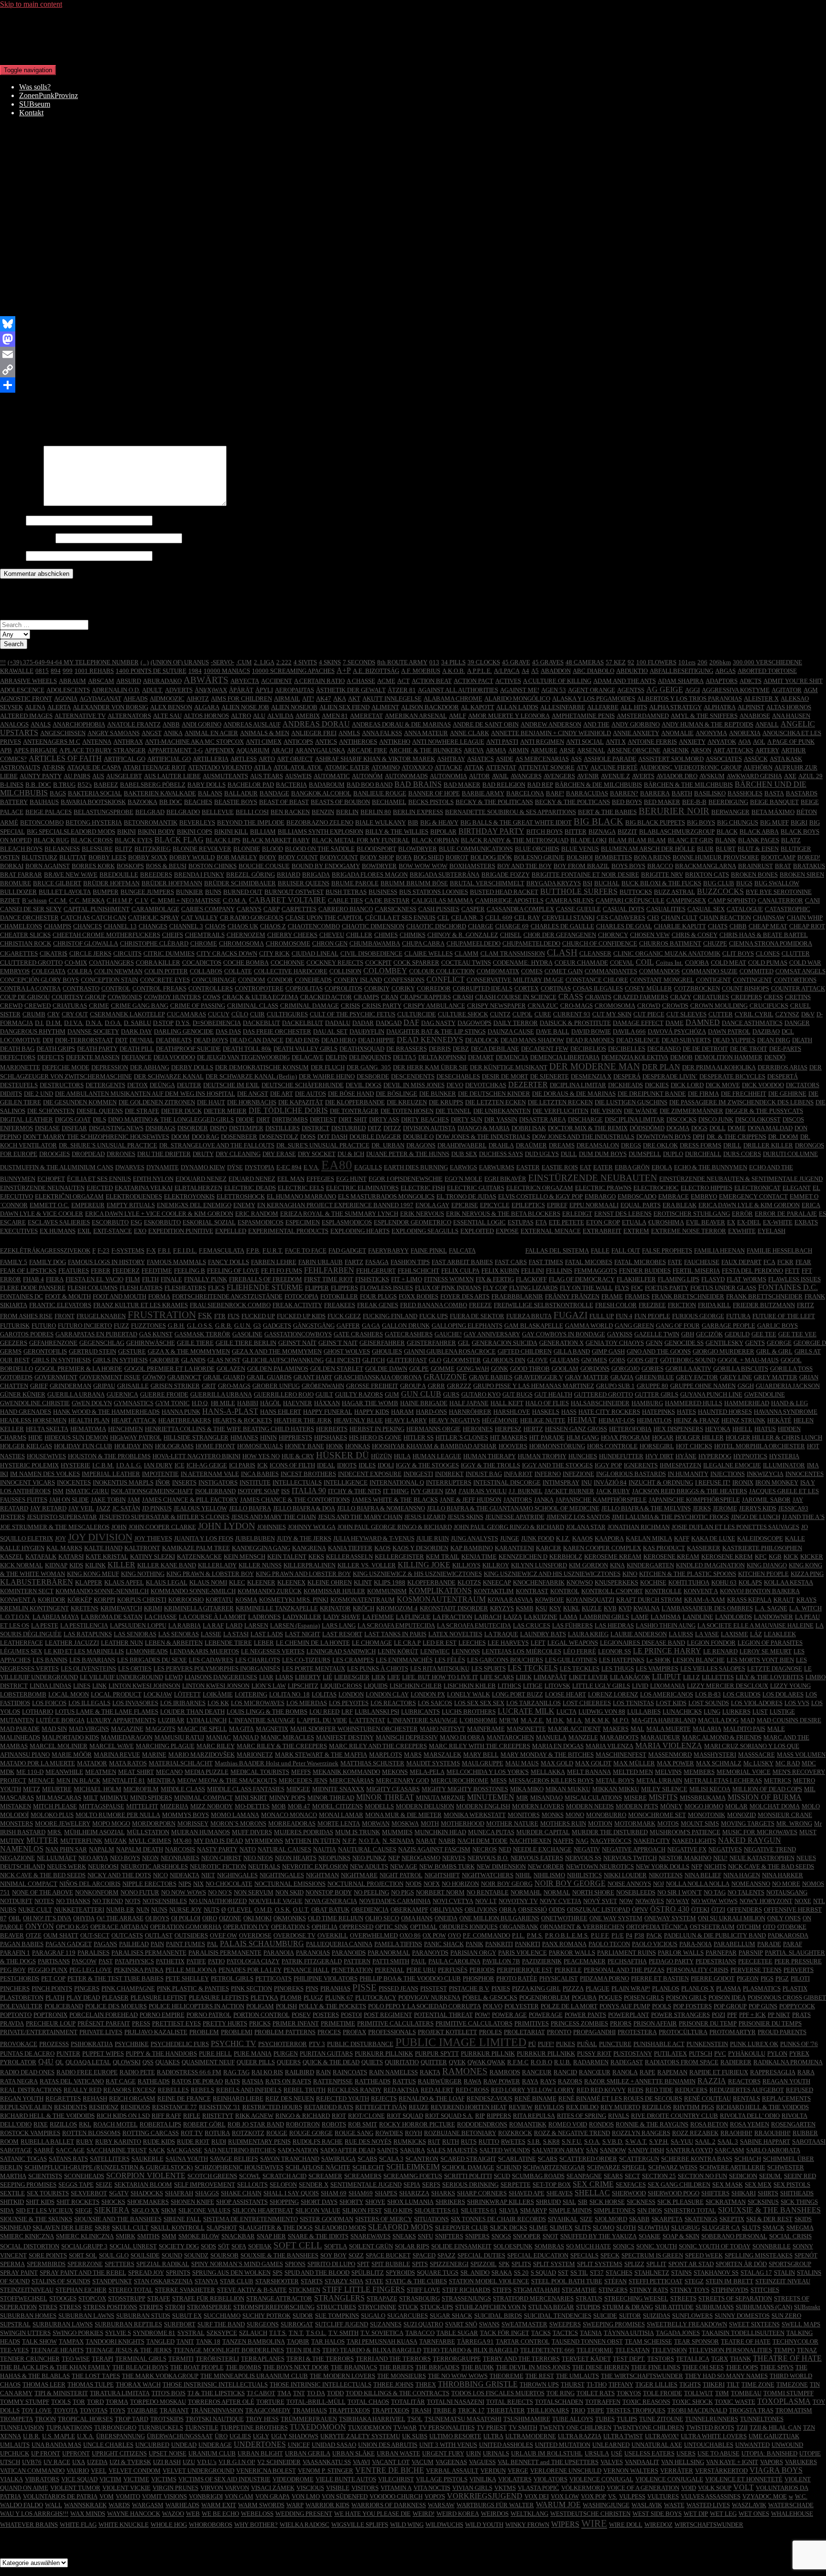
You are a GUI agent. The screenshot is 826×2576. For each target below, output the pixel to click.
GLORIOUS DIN (504, 1360)
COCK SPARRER (416, 963)
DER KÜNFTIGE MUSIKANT (509, 1067)
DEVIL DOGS (364, 1085)
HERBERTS (332, 1429)
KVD (625, 1608)
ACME (386, 681)
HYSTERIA (784, 1456)
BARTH (682, 793)
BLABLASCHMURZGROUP (677, 831)
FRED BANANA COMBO (434, 1305)
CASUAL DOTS (624, 909)
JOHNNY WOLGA (312, 1527)
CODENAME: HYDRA (523, 963)
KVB (610, 1608)
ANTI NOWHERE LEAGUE (448, 742)
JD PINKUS (157, 1508)
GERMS (11, 1351)
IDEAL (326, 1465)
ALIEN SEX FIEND (344, 707)
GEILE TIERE (195, 1343)
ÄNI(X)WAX (211, 690)
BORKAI (12, 866)
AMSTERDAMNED (643, 716)
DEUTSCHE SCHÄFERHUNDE (303, 1085)
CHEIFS (173, 935)
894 (56, 671)
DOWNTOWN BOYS (663, 1137)
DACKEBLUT (261, 1023)
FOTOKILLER (339, 1296)
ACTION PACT (473, 681)
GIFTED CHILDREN (525, 1351)
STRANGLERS (283, 397)
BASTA (774, 793)
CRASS (571, 996)
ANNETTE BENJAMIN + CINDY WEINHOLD (551, 733)
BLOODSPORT (376, 849)
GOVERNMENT (56, 1377)
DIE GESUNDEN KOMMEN (80, 1102)
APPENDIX (219, 750)
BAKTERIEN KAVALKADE (160, 793)
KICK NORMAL (22, 1565)
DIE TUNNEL (453, 1111)
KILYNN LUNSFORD (539, 1565)
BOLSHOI (580, 857)
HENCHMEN (125, 1429)
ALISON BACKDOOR (430, 707)
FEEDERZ (126, 1271)
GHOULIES (387, 1351)
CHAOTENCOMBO (314, 926)
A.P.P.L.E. (479, 671)
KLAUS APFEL (124, 1582)
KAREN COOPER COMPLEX (602, 1548)
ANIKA (173, 733)
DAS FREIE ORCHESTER (277, 1031)
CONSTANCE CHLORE (597, 980)
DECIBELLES (627, 1049)
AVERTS (643, 776)
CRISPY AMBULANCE (434, 1006)
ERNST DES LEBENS (623, 1214)
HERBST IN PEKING (377, 1429)
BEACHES (198, 802)
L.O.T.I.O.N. (15, 1617)
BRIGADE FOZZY (505, 875)
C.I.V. (142, 900)
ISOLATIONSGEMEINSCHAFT (152, 1491)
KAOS (382, 1548)
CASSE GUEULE (578, 909)
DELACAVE (308, 1057)
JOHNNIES (272, 1527)
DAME (674, 1023)
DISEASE (47, 1128)
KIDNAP (56, 1565)
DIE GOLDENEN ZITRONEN (157, 1102)
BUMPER (106, 892)
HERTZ (533, 1429)
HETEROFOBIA (630, 1429)
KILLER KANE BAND (167, 1565)
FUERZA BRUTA (529, 1316)
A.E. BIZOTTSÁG (376, 671)
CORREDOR (434, 988)
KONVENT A (701, 1591)
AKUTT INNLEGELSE (392, 699)
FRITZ (805, 1305)
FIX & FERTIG (495, 1279)
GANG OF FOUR (678, 1326)
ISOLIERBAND (215, 1491)
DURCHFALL (703, 1154)
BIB (413, 822)
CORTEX (527, 988)
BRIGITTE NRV (662, 875)
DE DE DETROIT (705, 1049)
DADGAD (389, 1023)
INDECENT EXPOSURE (370, 1474)
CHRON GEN (330, 943)
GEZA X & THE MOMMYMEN (189, 1351)
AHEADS (136, 699)
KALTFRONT (142, 1548)
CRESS (773, 997)
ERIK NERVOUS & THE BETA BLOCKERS (503, 1214)
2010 (118, 160)
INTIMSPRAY (561, 1482)
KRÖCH (364, 1608)
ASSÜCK (756, 759)
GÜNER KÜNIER (23, 1394)
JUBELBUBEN (255, 1538)
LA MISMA (666, 1617)
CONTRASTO (81, 988)
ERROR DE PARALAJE (786, 1214)
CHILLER (359, 935)
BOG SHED (429, 857)
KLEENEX (291, 1582)
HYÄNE (686, 1456)
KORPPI (104, 1600)
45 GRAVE (516, 662)
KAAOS (582, 1538)
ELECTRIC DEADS (250, 1188)
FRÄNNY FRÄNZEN (572, 1296)
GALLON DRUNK (406, 1326)
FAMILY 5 (14, 1262)
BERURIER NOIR (674, 811)
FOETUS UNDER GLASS (723, 1288)
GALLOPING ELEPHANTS (467, 1326)
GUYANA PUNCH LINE (711, 1394)
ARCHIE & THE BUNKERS (425, 750)
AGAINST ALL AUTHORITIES (458, 690)
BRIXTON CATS (707, 875)
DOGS (699, 1128)
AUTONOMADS (406, 776)
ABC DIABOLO (593, 671)
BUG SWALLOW (777, 883)
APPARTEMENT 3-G (175, 750)
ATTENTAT (501, 767)
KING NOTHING (143, 1574)
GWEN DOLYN (92, 1403)
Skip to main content (31, 4)
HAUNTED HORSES (725, 1412)
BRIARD (288, 875)
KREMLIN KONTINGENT (34, 1608)
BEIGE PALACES (49, 812)
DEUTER (189, 1085)
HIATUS (765, 1429)
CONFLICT (446, 979)
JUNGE (510, 1538)
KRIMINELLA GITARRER (199, 1608)
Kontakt (31, 113)
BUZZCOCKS (54, 397)
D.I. (39, 1023)
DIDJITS (11, 1094)
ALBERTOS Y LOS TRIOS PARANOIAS (690, 699)
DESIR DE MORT (505, 1076)
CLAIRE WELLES (429, 953)
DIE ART (282, 1094)
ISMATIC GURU (87, 1491)
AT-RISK (54, 767)
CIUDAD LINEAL (315, 953)
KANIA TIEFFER (350, 1548)
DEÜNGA (162, 1085)
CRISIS (91, 397)
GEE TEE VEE (797, 1334)
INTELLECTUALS (297, 1482)
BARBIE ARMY (483, 793)
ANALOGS (14, 724)
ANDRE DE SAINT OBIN (486, 724)
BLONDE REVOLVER (202, 849)
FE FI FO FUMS (282, 1271)
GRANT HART (313, 1377)
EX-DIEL (749, 1222)
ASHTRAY (451, 759)
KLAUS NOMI (208, 1582)
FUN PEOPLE (652, 1316)
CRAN (390, 997)
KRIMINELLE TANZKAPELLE (277, 1608)
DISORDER (193, 1128)
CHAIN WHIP (805, 918)
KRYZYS (502, 1608)
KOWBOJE (549, 1600)
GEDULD (737, 1334)
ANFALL (767, 724)
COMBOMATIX (498, 971)
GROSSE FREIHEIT (372, 1386)
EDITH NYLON (153, 1179)
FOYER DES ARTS (465, 1296)
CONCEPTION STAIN (109, 980)
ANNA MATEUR (426, 733)
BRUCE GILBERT (57, 883)
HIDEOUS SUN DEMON (76, 1437)
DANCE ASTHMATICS (752, 1023)
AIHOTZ (198, 699)
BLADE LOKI (588, 840)
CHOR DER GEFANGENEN (560, 935)
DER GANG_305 (369, 1067)
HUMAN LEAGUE (437, 1456)
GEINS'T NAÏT (297, 1343)
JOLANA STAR (586, 1527)
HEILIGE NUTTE (543, 1420)
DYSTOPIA (260, 1167)
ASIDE (505, 759)
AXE (790, 776)
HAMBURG (647, 1403)
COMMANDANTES (611, 971)
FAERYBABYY (388, 1250)
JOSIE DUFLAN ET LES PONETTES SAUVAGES (735, 1527)
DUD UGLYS (542, 1154)
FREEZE (480, 1305)
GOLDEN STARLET (337, 1369)
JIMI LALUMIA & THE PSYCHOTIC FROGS (670, 1517)
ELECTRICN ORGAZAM (540, 1188)
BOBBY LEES (107, 857)
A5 (535, 671)
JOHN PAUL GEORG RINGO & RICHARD (509, 1527)
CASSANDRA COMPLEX (520, 909)
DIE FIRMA (703, 1094)
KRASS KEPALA (749, 1600)
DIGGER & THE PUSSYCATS (764, 1111)
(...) (145, 662)
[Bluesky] (413, 324)
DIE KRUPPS (446, 1102)
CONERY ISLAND (358, 980)
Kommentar (21, 503)
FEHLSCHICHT (418, 1271)
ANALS (41, 724)
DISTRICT (315, 1128)
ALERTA (59, 707)
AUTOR (479, 776)
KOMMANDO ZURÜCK (270, 1591)
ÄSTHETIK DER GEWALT (351, 690)
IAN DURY (158, 1465)
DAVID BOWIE (591, 1031)
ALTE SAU (167, 716)
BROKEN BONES (754, 875)
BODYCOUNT (339, 857)
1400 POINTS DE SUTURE (151, 671)
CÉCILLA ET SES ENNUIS (400, 918)
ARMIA (496, 750)
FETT (792, 1271)
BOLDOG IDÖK (491, 857)
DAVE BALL (553, 1031)
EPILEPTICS (528, 1205)
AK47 (324, 699)
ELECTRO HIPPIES (706, 1188)
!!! (3, 662)
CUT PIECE (649, 1014)
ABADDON (556, 671)
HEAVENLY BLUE (358, 1420)
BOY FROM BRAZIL (581, 866)
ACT (403, 681)
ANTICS (326, 742)
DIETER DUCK (181, 1111)
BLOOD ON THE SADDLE (320, 849)
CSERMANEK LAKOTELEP (127, 1014)
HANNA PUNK (181, 1412)
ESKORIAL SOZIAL (209, 1222)
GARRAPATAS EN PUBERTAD (96, 1334)
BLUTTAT (73, 857)
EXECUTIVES (19, 1231)
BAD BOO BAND (370, 785)
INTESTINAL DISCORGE (507, 1482)
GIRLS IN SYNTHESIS (61, 1360)
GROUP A (413, 1386)
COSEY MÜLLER (648, 988)
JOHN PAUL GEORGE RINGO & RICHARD (395, 1527)
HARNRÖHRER (470, 1412)
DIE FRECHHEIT (744, 1094)
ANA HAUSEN (791, 716)
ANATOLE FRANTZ (134, 724)
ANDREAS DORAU (316, 724)
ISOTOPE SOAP (258, 1491)
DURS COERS (742, 1154)
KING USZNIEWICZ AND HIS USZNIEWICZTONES (552, 1574)
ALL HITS (634, 707)
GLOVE (538, 1360)
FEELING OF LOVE (233, 1271)
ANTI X (616, 742)
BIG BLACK (598, 821)
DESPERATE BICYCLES (732, 1076)
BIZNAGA (602, 831)
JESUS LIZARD (425, 1517)
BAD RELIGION (504, 785)
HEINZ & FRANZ (696, 1420)
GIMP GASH (608, 1351)
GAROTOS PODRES (27, 1334)
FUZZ (121, 1326)
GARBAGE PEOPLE (728, 1326)
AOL (759, 742)
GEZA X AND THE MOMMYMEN (277, 1351)
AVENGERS (559, 776)
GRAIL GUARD (224, 1377)
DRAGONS (421, 1145)
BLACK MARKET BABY (276, 840)
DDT (121, 1040)
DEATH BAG (17, 1049)
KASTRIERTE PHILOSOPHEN (762, 1548)
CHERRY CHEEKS (292, 935)
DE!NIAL (142, 1040)
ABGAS (725, 671)
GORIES (652, 1369)
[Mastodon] (413, 339)
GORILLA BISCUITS (741, 1369)
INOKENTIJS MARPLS (123, 1482)
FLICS (216, 1288)
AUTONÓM (367, 776)
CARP (272, 909)
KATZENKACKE (199, 1557)
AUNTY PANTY (41, 776)
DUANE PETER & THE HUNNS (408, 1154)
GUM (392, 1394)
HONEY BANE (304, 1446)
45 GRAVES (548, 662)
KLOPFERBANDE (431, 1582)
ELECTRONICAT (757, 1188)
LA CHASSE (161, 1617)
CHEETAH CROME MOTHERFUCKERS (106, 935)
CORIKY (403, 988)
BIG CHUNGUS (738, 822)
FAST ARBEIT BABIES (462, 1262)
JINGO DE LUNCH (755, 1517)
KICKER (812, 1557)
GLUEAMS (565, 1360)
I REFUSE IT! (713, 1482)
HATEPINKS (658, 1412)
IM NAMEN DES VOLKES (45, 1474)
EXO (140, 1231)
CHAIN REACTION (725, 918)
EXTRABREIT (602, 1231)
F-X (151, 1250)
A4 (525, 671)
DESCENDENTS (413, 1076)
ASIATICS (480, 759)
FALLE (600, 1250)
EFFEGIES (320, 1179)
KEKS (316, 1557)
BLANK (726, 840)
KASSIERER (704, 1548)
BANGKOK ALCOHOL (321, 793)
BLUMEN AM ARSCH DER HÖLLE (648, 849)
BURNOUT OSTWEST (294, 892)
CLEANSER (595, 953)
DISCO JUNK (716, 1119)
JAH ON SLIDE (69, 1500)
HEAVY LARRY (406, 1420)
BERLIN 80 (376, 812)
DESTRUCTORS (62, 1085)
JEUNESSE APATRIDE (515, 1517)
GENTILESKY (724, 1343)
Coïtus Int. (669, 963)
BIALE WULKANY (380, 822)
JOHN (119, 1527)
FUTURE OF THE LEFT (784, 1316)
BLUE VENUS (580, 849)
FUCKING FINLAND (390, 1316)
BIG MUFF (774, 822)
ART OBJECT (295, 759)
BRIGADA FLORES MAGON (370, 875)
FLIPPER (317, 1288)
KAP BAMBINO (472, 1548)
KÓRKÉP (80, 1600)
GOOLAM (565, 1369)
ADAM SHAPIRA (681, 681)
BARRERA (655, 793)
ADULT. (152, 690)
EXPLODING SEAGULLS (425, 1231)
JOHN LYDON (227, 1526)
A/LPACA (507, 671)
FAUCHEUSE (702, 1262)
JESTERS (12, 1517)
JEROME (725, 1508)
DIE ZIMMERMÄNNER (691, 1111)
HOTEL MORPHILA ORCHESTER (760, 1446)
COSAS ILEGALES (598, 988)
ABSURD (129, 681)
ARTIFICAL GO (125, 759)
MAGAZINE (179, 397)
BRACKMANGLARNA (706, 866)
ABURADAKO (162, 681)
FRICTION (682, 1305)
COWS (212, 997)
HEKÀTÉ (779, 1420)
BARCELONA (525, 793)
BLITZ (124, 849)
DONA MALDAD (770, 1128)
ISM (58, 1491)
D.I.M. (54, 1023)
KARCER (549, 1548)
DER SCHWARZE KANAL (169, 1076)
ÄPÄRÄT (241, 690)
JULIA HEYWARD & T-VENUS (374, 1538)
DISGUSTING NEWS (116, 1128)
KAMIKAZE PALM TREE (196, 1548)
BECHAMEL (389, 802)
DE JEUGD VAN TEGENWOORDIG (243, 1057)
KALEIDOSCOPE (760, 1538)
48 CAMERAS (585, 662)
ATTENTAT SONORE (546, 767)
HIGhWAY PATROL (136, 1437)
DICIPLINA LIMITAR (578, 1085)
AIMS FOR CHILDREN (241, 699)
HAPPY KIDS (372, 1412)
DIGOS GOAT (73, 1119)
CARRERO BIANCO (346, 909)
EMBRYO (704, 1196)
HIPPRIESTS (295, 1437)
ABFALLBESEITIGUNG (681, 671)
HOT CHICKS (694, 1446)
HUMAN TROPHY (542, 1456)
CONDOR (280, 980)
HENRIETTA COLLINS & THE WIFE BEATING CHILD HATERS (229, 1429)
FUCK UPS (434, 1316)
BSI (587, 883)
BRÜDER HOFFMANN (172, 883)
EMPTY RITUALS (131, 1205)
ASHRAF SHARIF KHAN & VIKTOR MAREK (375, 759)
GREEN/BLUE (655, 1377)
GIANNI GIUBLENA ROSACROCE (450, 1351)
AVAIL (500, 776)
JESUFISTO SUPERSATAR (62, 1517)
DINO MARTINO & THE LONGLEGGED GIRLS (171, 1119)
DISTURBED (348, 1128)
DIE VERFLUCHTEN (560, 1111)
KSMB (525, 1608)
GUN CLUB (421, 1394)
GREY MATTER (776, 1377)
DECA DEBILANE (495, 1049)
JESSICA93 (793, 1508)
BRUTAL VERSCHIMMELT (487, 883)
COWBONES (125, 997)
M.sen (99, 160)
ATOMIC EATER (347, 767)
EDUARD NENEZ (252, 1179)
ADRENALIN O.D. (116, 690)
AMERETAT (366, 716)
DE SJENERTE (549, 1076)
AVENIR (588, 776)
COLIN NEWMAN (118, 971)
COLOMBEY (385, 971)
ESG (136, 1222)
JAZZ (103, 1508)
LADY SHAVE (342, 1617)
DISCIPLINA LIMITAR (635, 1119)
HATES (686, 1412)
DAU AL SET (330, 1031)
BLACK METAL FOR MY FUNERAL (361, 840)
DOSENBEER (239, 1137)
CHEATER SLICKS (25, 935)
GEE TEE (764, 1334)
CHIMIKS (413, 935)
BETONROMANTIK (151, 822)
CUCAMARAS (186, 1014)
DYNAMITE (163, 1167)
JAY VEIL (81, 1508)
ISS (285, 1491)
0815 (42, 671)
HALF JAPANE (469, 1403)
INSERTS (184, 1482)
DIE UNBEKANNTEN (502, 1111)
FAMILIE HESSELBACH (779, 1250)
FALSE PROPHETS (667, 1250)
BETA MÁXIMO (773, 812)
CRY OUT (75, 1014)
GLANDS (193, 1360)
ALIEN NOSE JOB (245, 707)
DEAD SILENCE (638, 1040)
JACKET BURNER (569, 1491)
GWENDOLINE (765, 1394)
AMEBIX (308, 716)
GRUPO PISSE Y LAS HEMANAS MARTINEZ (534, 1386)
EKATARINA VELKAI (144, 1188)
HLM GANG (583, 1437)
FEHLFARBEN (329, 1270)
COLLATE (238, 971)
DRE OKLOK (660, 1145)
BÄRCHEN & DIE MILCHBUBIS (598, 785)
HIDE (35, 1437)
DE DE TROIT (749, 1049)
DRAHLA (501, 1145)
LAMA (568, 1617)
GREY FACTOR (697, 1377)
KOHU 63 (724, 1582)
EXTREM (636, 1231)
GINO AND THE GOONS (659, 1351)
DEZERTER (528, 1084)
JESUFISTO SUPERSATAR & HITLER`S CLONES (164, 1517)
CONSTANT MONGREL (662, 980)
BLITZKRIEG (152, 849)
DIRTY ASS (384, 1119)
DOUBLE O (418, 1137)
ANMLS (349, 733)
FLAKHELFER (636, 1279)
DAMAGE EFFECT (638, 1023)
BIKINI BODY (156, 831)
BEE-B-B (694, 802)
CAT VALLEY (200, 918)
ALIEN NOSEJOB (294, 707)
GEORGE (779, 1343)
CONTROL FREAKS (159, 988)
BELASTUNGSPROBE (103, 812)
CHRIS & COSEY (695, 935)
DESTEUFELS (19, 1085)
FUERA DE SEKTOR (477, 1316)
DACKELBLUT (303, 1023)
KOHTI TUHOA (689, 1582)
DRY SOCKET (317, 1154)
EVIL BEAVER (706, 1222)
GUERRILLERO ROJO (284, 1394)
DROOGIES (54, 1154)
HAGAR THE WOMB (370, 1403)
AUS (98, 776)
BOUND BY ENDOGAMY (326, 866)
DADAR (363, 1023)
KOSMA (246, 1600)
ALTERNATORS (129, 716)
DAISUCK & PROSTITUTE (575, 1023)
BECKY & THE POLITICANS (494, 802)
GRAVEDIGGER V (539, 1377)
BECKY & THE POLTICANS (572, 802)
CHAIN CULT (679, 918)
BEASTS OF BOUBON (340, 802)
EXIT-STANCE (113, 1231)
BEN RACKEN (290, 812)
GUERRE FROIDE (164, 1394)
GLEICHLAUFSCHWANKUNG (283, 1360)
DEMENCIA (512, 1057)
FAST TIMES (546, 1262)
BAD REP (540, 785)
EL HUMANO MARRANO (301, 1196)
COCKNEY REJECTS (335, 963)
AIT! (308, 699)
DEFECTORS (18, 1057)
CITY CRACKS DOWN (227, 953)
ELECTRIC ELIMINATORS (362, 1188)
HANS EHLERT (281, 1412)
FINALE (171, 1279)
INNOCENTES (804, 1474)
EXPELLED (231, 1231)
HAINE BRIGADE (424, 1403)
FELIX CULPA (460, 1271)
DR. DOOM (783, 1137)
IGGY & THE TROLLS (490, 1465)
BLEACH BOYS (21, 849)
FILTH (150, 1279)
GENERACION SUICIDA (505, 1343)
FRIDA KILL (714, 1305)
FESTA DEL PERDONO (752, 1271)
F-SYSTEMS (128, 1250)
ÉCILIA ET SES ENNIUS (99, 1179)
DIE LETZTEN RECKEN (560, 1102)
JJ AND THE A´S (803, 1517)
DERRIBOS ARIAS (783, 1067)
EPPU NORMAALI (594, 1205)
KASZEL (12, 1557)
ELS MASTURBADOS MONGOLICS (386, 1196)
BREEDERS (156, 875)
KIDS (76, 1565)
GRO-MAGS (234, 1386)
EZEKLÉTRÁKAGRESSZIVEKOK (45, 1250)
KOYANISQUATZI (590, 1600)
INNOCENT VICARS (27, 1482)
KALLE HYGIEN (22, 1548)
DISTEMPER (246, 1128)
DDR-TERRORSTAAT (84, 1040)
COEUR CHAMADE (581, 963)
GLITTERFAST (407, 1360)
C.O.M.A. (235, 900)
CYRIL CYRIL (754, 1014)
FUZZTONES (148, 1326)
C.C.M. (58, 900)
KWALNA (647, 1608)
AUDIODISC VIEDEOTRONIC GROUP (690, 767)
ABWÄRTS (206, 680)
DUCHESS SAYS (501, 1154)
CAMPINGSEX (686, 900)
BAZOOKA (142, 802)
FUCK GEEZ (344, 1316)
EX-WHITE (778, 1222)
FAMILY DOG (48, 1262)
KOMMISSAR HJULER (334, 1591)
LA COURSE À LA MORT (212, 1617)
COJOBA (697, 963)
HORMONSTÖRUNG (557, 1446)
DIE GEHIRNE (787, 1094)
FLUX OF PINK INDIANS (448, 1288)
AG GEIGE (665, 689)
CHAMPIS (58, 926)
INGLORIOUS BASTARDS (631, 1474)
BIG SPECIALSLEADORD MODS (71, 831)
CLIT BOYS (738, 953)
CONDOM (252, 980)
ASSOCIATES (724, 759)
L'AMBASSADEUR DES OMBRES (707, 1608)
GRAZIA (622, 1377)
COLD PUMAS (768, 963)
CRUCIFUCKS (769, 1006)
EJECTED (100, 1188)
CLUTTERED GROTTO (31, 963)
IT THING (396, 1491)
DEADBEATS (174, 1040)
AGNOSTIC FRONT (26, 699)
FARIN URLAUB (321, 1262)
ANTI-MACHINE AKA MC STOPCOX (194, 742)
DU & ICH (351, 1154)
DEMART (481, 1057)
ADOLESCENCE (22, 690)
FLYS (622, 1288)
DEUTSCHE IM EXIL (231, 1085)
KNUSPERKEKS (616, 1582)
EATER (603, 1167)
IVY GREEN (427, 1491)
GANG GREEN (634, 1326)
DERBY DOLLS (192, 1067)
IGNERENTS (641, 1465)
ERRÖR (742, 1214)
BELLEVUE (218, 812)
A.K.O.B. (454, 671)
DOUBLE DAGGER (375, 1137)
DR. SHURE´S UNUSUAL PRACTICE (108, 1145)
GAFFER (348, 1326)
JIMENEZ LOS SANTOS (578, 1517)
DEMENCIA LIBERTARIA (565, 1057)
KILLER (121, 1565)
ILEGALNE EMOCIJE (732, 1465)
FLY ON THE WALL (586, 1288)
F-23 (103, 1250)
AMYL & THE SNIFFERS (704, 716)
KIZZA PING (807, 1574)
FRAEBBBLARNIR (517, 1296)
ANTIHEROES (358, 742)
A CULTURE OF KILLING (557, 681)
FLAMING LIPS (679, 1279)
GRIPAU (104, 1386)
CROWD (649, 1006)
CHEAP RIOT (807, 926)
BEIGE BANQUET (774, 802)
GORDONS (595, 1369)
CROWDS (675, 1006)
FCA (769, 1262)
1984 (195, 671)
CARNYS (249, 909)
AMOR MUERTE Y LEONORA (509, 716)
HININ (268, 1437)
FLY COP (495, 1288)
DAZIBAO (766, 1031)
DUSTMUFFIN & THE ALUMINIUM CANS (57, 1167)
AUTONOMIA (448, 776)
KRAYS (806, 1600)
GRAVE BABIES (491, 1377)
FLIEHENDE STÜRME (265, 1287)
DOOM (180, 1137)
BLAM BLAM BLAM (637, 840)
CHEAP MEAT (768, 926)
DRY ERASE (279, 1154)
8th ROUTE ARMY (402, 662)
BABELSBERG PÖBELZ (153, 785)
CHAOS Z (273, 926)
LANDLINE (698, 1617)
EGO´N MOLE (463, 1179)
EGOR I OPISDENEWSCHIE (406, 1179)
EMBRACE (674, 1196)
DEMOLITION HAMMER (728, 1057)
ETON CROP (603, 1222)
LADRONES (264, 1617)
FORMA (159, 1296)
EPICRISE (465, 1205)
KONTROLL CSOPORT (612, 1591)
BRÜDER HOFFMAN (111, 883)
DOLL (717, 1128)
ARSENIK (676, 750)
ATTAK (474, 767)
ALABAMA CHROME (453, 699)
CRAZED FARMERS (641, 997)
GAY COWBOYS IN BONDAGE (564, 1334)
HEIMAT (582, 1420)
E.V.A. (311, 1167)
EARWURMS (497, 1167)
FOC (637, 1288)
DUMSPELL (645, 1154)
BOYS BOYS (628, 866)
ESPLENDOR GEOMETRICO (413, 1222)
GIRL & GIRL (774, 1351)
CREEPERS (746, 997)
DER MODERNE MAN (595, 1066)
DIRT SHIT (353, 1119)
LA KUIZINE (541, 1617)
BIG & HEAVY (439, 822)
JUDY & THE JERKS (304, 1538)
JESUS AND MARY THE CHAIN (274, 1517)
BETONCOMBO (42, 822)
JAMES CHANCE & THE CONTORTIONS (295, 1500)
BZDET (10, 900)
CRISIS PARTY (382, 1006)
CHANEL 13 (120, 926)
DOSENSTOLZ (279, 1137)
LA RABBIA (185, 1625)
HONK (335, 1446)
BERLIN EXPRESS (418, 812)
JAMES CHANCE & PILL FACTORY (190, 1500)
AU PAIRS (77, 776)
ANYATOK (722, 742)
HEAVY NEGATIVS (454, 1420)
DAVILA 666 (629, 1031)
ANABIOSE (755, 716)
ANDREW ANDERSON (551, 724)
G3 (257, 1326)
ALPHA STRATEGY (675, 707)
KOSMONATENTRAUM (363, 1600)
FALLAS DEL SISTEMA (557, 1250)
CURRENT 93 (572, 1014)
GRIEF (39, 1386)
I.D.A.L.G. (129, 1465)
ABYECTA (245, 681)
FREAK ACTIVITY (297, 1305)
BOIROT (457, 857)
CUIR (257, 1014)
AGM (811, 690)
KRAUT (784, 1600)
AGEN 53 (554, 690)
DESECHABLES (458, 1076)
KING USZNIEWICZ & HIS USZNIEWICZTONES (417, 1574)
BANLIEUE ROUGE (380, 793)
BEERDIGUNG (728, 802)
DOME (737, 1128)
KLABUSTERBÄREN (37, 1582)
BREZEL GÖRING (250, 875)
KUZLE (592, 1608)
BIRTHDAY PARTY (491, 831)
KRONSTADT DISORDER (454, 1608)
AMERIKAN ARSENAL (416, 716)
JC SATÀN (126, 1508)
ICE (179, 1465)
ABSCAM (101, 681)
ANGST (152, 733)
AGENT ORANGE (592, 690)
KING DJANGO (767, 1565)
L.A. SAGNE (771, 1608)
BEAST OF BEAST (284, 802)
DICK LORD (687, 1085)
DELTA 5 (405, 1057)
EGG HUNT (351, 1179)
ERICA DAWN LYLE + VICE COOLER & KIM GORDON (159, 1214)
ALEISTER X (761, 699)
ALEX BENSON (171, 707)
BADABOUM (327, 785)
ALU (259, 716)
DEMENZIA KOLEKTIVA (635, 1057)
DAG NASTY (438, 1023)
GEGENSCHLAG (102, 1343)
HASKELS (546, 1412)
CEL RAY (527, 918)
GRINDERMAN (71, 1386)
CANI (812, 900)
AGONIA (66, 699)
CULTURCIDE (417, 1014)
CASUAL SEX (706, 909)
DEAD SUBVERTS (686, 1040)
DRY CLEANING (238, 1154)
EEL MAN (291, 1179)
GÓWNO (154, 1377)
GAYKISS (620, 1334)
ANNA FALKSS (382, 733)
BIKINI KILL (231, 831)
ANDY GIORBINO (636, 724)
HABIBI (248, 1403)
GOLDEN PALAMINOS (278, 1369)
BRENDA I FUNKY (199, 875)
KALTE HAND (103, 1548)
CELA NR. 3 (467, 918)
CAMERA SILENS (570, 900)
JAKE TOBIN (108, 1500)
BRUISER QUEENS (304, 883)
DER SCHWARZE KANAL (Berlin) (251, 1076)
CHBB (738, 926)
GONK (500, 1369)
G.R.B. (224, 1326)
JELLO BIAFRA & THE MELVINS (646, 1508)
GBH (688, 1334)
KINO (630, 1574)
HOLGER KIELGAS (26, 1446)
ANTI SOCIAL (585, 742)
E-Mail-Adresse (27, 538)
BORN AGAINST (48, 866)
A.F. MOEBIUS (421, 671)
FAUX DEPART (741, 1262)
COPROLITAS (304, 988)
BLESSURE (97, 849)
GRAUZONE (445, 1377)
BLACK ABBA (759, 831)
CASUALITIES (666, 909)
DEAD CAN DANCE (257, 1040)
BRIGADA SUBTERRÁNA (445, 875)
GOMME (443, 1369)
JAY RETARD (48, 1508)
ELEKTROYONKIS (189, 1196)
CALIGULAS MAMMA (442, 900)
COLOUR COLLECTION (442, 971)
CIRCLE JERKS (90, 953)
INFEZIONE (578, 1474)
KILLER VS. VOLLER (367, 1565)
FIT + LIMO (407, 1279)
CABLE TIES (345, 900)
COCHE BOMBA (246, 963)
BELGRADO (183, 812)
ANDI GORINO (201, 724)
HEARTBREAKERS (185, 1420)
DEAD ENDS (302, 1040)
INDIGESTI (418, 1474)
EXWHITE (742, 1231)
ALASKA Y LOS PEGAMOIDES (594, 699)
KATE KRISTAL (107, 1557)
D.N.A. (94, 1023)
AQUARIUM (253, 750)
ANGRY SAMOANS (114, 733)
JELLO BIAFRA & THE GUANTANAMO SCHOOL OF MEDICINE (513, 1508)
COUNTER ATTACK (798, 988)
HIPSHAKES (331, 1437)
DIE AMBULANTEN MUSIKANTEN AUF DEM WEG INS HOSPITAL (145, 1094)
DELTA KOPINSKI (442, 1057)
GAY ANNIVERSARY (492, 1334)
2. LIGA (264, 662)
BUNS (213, 892)
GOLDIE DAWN (386, 1369)
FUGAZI (571, 1315)
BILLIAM (263, 831)
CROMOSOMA (615, 1006)
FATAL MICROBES (640, 1262)
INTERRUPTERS (449, 1482)
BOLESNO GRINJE (539, 857)
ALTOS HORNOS (206, 716)
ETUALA (634, 1222)
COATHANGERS (111, 963)
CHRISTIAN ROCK (26, 943)
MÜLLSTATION (229, 397)
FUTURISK (15, 1326)
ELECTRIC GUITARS (476, 1188)
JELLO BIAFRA (250, 1508)
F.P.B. (253, 1250)
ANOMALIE (677, 733)
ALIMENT (385, 707)
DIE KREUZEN (407, 1102)
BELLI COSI (252, 812)
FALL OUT (626, 1250)
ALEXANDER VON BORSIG (110, 707)
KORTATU (219, 1600)
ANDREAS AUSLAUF (252, 724)
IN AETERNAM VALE (210, 1474)
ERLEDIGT (577, 1214)
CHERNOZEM (246, 935)
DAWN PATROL (729, 1031)
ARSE (567, 750)
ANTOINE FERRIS (652, 742)
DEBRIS (440, 1049)
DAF (411, 1022)
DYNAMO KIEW (203, 1167)
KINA (617, 1565)
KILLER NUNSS (260, 1565)
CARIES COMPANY (208, 909)
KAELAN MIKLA (649, 1538)
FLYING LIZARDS (533, 1288)
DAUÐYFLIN (367, 1031)
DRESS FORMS (701, 1145)
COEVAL (622, 963)
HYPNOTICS (750, 1456)
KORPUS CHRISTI (142, 1600)
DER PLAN (661, 1067)
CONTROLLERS (211, 988)
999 (68, 671)
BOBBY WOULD (192, 857)
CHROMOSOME (288, 943)
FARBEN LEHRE (274, 1262)
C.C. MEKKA (87, 900)
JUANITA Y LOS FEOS (204, 1538)
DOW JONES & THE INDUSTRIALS (483, 1137)
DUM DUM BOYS (603, 1154)
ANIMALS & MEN (265, 733)
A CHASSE (361, 681)
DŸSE (235, 1167)
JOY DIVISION (100, 1537)
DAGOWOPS (474, 1023)
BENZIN (323, 812)
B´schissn (34, 900)
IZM (451, 1491)
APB (6, 750)
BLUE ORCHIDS (537, 849)
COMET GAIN (564, 971)
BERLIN (347, 812)
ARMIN (518, 750)
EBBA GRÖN (632, 1167)
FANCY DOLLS (228, 1262)
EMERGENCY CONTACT (753, 1196)
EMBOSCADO (637, 1196)
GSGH (746, 1386)
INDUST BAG (484, 1474)
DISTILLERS (283, 1128)
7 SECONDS (359, 662)
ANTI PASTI (502, 742)
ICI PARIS (242, 1465)
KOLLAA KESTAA (788, 1582)
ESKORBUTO (162, 1222)
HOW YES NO (261, 1456)
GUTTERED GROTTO (603, 1394)
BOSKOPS (130, 866)
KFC (761, 1557)
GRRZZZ (459, 1386)
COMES (532, 971)
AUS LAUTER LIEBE (172, 776)
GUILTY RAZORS (359, 1394)
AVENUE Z (615, 776)
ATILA (263, 767)
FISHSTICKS (372, 1279)
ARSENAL (591, 750)
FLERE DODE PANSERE (33, 1288)
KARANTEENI (514, 1548)
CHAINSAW (769, 918)
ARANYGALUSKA (320, 750)
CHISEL (511, 935)
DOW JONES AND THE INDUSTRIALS (583, 1137)
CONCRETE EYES (165, 980)
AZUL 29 (810, 776)
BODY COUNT (298, 857)
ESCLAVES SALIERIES (59, 1222)
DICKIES (657, 1085)
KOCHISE (653, 1582)
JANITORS (518, 1500)
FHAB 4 (33, 1279)
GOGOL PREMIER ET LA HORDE (169, 1369)
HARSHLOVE (512, 1412)
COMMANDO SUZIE (710, 971)
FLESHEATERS (185, 1288)
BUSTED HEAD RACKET (504, 892)
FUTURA (738, 1316)
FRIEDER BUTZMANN (764, 1305)
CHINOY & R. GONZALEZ (463, 935)
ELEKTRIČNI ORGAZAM (69, 1196)
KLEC (237, 1582)
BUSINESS (383, 892)
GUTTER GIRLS (657, 1394)
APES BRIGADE (36, 750)
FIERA (55, 1279)
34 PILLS (453, 662)
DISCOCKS (681, 1119)
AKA (340, 699)
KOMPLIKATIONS (440, 1591)
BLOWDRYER (418, 849)
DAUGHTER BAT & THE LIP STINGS (436, 1031)
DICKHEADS (625, 1085)
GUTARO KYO (481, 1394)
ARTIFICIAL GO (169, 759)
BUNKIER (190, 892)
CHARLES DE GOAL (624, 926)
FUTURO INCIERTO (85, 1326)
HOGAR (663, 1437)
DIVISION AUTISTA (429, 1128)
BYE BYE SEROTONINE (779, 892)
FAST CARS (511, 1262)
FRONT (65, 1316)
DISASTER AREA (543, 1119)
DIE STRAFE (142, 1111)
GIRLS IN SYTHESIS (120, 1360)
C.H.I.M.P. (120, 900)
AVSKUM (712, 776)
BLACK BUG (51, 840)
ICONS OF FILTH (292, 1465)
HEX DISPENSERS (678, 1429)
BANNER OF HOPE (434, 793)
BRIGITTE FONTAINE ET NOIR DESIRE (585, 875)
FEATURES (74, 1271)
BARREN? (624, 793)
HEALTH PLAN (89, 1420)
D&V (808, 1014)
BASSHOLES (745, 793)
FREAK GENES (378, 1305)
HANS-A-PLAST (230, 1411)
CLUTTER (796, 953)
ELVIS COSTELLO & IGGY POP (540, 1196)
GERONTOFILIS (45, 1351)
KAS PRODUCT (664, 1548)
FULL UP (602, 1316)
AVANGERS (526, 776)
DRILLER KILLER (768, 1145)
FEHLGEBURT (376, 1271)
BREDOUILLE (119, 875)
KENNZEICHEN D (523, 1557)
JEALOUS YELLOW (200, 1508)
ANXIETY (692, 742)
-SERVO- (223, 662)
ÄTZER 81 (402, 690)
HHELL (742, 1429)
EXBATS (806, 1222)
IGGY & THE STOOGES (427, 1465)
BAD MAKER (462, 785)
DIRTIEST (323, 1119)
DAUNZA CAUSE (511, 1031)
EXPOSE (507, 1231)
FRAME (612, 1296)
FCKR (785, 1262)
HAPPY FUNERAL (328, 1412)
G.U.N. (243, 1326)
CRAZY (681, 997)
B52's (85, 785)
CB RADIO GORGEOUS (252, 918)
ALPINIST (751, 707)
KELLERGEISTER (399, 1557)
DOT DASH (332, 1137)
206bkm (720, 662)
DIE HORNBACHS (252, 1102)
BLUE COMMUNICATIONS (476, 849)
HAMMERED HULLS (694, 1403)
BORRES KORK (93, 866)
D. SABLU (137, 1023)
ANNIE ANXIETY (636, 733)
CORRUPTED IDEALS (483, 988)
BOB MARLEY (237, 857)
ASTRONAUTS (20, 767)
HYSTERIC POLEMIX (29, 1465)
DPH (699, 1137)
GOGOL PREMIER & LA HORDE (79, 1369)
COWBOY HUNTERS (172, 997)
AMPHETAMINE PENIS (583, 716)
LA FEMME (378, 1617)
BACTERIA (291, 785)
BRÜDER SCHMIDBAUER (240, 883)
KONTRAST (532, 1591)
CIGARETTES (19, 953)
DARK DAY (136, 1031)
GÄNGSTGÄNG (314, 1326)
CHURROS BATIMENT (670, 943)
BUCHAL (607, 883)
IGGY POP (608, 1465)
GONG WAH (473, 1369)
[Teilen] (413, 385)
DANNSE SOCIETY (93, 1031)
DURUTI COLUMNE (790, 1154)
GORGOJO (625, 1369)
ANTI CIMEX (264, 742)
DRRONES (121, 1154)
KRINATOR (335, 1608)
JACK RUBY (613, 1491)
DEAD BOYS (211, 1040)
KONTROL (565, 1591)
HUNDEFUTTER (621, 1456)
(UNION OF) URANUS (180, 662)
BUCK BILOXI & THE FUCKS (661, 883)
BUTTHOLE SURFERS (579, 891)
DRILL (732, 1145)
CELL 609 (499, 918)
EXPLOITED (477, 1231)
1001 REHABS (94, 671)
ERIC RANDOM (257, 1214)
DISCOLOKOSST (758, 1119)
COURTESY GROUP (79, 997)
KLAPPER (89, 1582)
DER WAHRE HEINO (327, 1076)
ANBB (171, 724)
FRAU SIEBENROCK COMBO (230, 1305)
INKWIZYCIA (765, 1474)
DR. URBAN (388, 1145)
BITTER (576, 831)
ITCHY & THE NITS (354, 1491)
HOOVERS (513, 1446)
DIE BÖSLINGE (397, 1094)
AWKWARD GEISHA (754, 776)
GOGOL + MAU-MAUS (748, 1360)
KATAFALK (41, 1557)
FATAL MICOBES (589, 1262)
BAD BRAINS (418, 784)
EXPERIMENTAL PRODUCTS (288, 1231)
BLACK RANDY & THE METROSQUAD (515, 840)
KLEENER (261, 1582)
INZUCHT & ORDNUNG (661, 1482)
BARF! (555, 793)
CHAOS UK (243, 926)
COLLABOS (206, 971)
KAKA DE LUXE (713, 1538)
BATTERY (14, 802)
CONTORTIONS (795, 980)
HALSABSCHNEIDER (600, 1403)
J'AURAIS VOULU (483, 1491)
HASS (569, 1412)
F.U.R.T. (273, 1250)
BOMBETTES (613, 857)
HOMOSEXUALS (260, 1446)
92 (631, 662)
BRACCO (660, 866)
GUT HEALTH (553, 1394)
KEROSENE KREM (727, 1557)
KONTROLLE (663, 1591)
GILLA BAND (572, 1351)
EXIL (84, 1231)
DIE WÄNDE (641, 1111)
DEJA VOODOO (174, 1057)
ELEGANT (797, 1188)
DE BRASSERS (407, 1049)
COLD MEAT (728, 963)
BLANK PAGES (759, 840)
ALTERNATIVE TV (80, 716)
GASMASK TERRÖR (202, 1334)
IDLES (367, 1465)
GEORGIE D (810, 1343)
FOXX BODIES (418, 1296)
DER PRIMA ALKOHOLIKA (719, 1067)
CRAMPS (366, 997)
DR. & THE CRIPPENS (736, 1137)
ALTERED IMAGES (26, 716)
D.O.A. (113, 1023)
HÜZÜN (381, 1456)
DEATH (802, 1040)
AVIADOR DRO (677, 776)
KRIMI (153, 1608)
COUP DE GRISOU (25, 997)
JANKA (544, 1500)
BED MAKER (662, 802)
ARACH (282, 750)
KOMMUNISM (387, 1591)
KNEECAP (497, 1582)
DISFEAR (74, 1128)
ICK (262, 1465)
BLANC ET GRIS (690, 840)
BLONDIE (247, 849)
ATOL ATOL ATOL (298, 767)
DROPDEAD (88, 1154)
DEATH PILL (137, 1049)
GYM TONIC (173, 1403)
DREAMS (562, 1145)
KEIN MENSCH (245, 1557)
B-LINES (12, 785)
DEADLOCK (482, 1040)
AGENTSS (631, 690)
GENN (654, 1343)
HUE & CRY (298, 1456)
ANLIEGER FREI (314, 733)
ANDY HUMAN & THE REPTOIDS (707, 724)
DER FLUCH (328, 1067)
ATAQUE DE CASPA (94, 767)
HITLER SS (418, 1437)
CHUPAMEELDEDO (473, 943)
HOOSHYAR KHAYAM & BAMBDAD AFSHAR (434, 1446)
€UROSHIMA (666, 1222)
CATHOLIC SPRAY (154, 918)
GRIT (209, 1386)
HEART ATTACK (134, 1420)
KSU (541, 1608)
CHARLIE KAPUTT (680, 926)
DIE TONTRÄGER (354, 1111)
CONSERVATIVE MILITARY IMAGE (515, 980)
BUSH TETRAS (346, 892)
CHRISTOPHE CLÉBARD (154, 943)
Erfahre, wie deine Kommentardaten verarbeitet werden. (267, 590)
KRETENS (85, 1608)
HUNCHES (583, 1456)
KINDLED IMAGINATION (710, 1565)
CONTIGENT (713, 980)
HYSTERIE (76, 1465)
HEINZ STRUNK (743, 1420)
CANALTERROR (780, 900)
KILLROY (496, 1565)
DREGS (631, 1145)
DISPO (218, 1128)
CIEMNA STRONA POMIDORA (771, 943)
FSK (205, 1316)
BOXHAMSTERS (472, 866)
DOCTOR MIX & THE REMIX (588, 1128)
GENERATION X (561, 1343)
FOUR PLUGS (378, 1296)
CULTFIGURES (287, 1014)
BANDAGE (274, 793)
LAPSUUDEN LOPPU (138, 1625)
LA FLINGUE (413, 1617)
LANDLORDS (734, 1617)
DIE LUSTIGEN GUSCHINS (631, 1102)
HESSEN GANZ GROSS (576, 1429)
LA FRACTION (452, 1617)
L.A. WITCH (805, 1608)
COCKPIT (378, 963)
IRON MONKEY (777, 1482)
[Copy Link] (413, 370)
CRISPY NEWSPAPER (496, 1006)
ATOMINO (386, 767)
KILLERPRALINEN (310, 1565)
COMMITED (756, 971)
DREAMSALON (598, 1145)
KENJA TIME (479, 1557)
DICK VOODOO (763, 1085)
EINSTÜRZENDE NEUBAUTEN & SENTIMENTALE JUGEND (741, 1179)
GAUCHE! (448, 1334)
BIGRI (799, 822)
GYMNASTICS (134, 1403)
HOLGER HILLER (700, 1437)
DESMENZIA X (591, 1076)
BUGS (744, 883)
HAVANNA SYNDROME (786, 1412)
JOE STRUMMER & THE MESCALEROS (55, 1527)
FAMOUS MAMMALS (176, 1262)
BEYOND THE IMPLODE (251, 822)
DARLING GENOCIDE (184, 1031)
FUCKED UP (258, 1316)
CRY (54, 1014)
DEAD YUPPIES (734, 1040)
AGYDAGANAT (100, 699)
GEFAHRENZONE (53, 1343)
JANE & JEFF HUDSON (471, 1500)
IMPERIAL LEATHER (111, 1474)
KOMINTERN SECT (27, 1591)
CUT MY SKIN (612, 1014)
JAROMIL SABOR (766, 1500)
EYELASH (772, 1231)
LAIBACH (488, 1617)
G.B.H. (176, 1326)
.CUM (244, 662)
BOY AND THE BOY (524, 866)
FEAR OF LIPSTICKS (28, 1271)
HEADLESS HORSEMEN (33, 1420)
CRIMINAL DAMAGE (310, 1006)
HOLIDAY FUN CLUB (83, 1446)
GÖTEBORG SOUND (688, 1360)
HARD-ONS (431, 1412)
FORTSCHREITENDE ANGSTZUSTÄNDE (227, 1296)
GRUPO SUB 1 (615, 1386)
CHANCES (87, 926)
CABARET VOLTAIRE (288, 900)
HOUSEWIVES (46, 1456)
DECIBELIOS (588, 1049)
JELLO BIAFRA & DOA (304, 1508)
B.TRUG (64, 785)
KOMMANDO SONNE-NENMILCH (102, 1591)
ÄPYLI (264, 690)
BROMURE (16, 883)
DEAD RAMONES (590, 1040)
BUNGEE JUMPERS (147, 892)
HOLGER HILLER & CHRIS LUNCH (774, 1437)
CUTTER (721, 1014)
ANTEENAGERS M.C (52, 742)
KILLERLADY (217, 1565)
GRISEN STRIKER (175, 1386)
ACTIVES (508, 681)
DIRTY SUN (467, 1119)
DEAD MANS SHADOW (532, 1040)
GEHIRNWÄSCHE (151, 1343)
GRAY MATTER (587, 1377)
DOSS (308, 1137)
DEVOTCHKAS (486, 1085)
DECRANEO (664, 1049)
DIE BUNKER (438, 1094)
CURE (543, 1014)
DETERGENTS (105, 1085)
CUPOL (522, 1014)
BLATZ (791, 840)
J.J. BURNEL (526, 1491)
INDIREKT (449, 1474)
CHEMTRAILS (205, 935)
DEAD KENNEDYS (430, 1040)
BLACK (727, 831)
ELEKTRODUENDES (134, 1196)
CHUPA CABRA (423, 943)
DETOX (137, 1085)
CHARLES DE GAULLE (562, 926)
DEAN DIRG (774, 1040)
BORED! (809, 857)
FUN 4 (624, 1316)
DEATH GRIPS (56, 1049)
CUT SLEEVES (686, 1014)
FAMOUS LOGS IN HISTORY (106, 1262)
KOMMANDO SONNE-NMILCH (193, 1591)
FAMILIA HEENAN (719, 1250)
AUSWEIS (298, 776)
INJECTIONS (728, 1474)
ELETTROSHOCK (241, 1196)
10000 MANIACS (227, 671)
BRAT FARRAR (21, 875)
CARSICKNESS (396, 909)
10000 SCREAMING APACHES (293, 671)
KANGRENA (309, 1548)
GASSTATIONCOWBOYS (298, 1334)
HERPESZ (508, 1429)
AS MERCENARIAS (542, 759)
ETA (541, 1222)
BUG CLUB (719, 883)
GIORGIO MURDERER (723, 1351)
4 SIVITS (305, 662)
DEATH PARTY (97, 1049)
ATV (582, 767)
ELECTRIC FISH (423, 1188)
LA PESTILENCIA (84, 1625)
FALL (500, 1246)
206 (702, 662)
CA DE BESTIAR (387, 900)
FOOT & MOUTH (68, 1296)
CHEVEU (332, 935)
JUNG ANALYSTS (474, 1538)
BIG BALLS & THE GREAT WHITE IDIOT (516, 822)
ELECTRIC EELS (301, 1188)
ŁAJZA (513, 1617)
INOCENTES (74, 1482)
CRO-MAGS (576, 1006)
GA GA (371, 1326)
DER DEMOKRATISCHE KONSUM (262, 1067)
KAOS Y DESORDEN (420, 1548)
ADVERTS (179, 690)
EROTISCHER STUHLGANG (692, 1214)
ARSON (701, 750)
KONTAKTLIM (494, 1591)
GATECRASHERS (409, 1334)
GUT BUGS (517, 1394)
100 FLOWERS (656, 662)
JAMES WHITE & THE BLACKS (395, 1500)
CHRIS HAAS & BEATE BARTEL (764, 935)
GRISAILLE (133, 1386)
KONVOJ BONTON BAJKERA (760, 1591)
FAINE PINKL (429, 1250)
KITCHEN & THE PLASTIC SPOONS (688, 1574)
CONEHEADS (313, 980)
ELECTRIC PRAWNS (603, 1188)
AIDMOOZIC (167, 699)
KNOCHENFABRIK (539, 1582)
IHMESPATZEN (680, 1465)
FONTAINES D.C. (788, 1287)
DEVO (455, 1085)
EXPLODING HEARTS (360, 1231)
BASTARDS (802, 793)
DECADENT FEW (545, 1049)
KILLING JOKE (424, 1565)
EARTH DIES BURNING (416, 1167)
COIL (645, 962)
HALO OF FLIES (547, 1403)
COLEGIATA (49, 971)
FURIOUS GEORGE (698, 1316)
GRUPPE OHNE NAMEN (703, 1386)
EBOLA (662, 1167)
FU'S (234, 1316)
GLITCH (374, 1360)
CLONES (768, 953)
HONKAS (358, 1446)
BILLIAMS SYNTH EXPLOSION (321, 831)
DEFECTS (51, 1057)
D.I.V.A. (74, 1023)
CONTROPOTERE (259, 988)
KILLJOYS (466, 1565)
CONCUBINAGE (214, 980)
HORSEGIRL (657, 1446)
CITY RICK (274, 953)
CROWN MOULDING (719, 1006)
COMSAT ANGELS (800, 971)
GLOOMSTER (462, 1360)
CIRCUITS (127, 953)
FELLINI (533, 1271)
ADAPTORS (722, 681)
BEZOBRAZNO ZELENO (320, 822)
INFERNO (548, 1474)
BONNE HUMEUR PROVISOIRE (716, 857)
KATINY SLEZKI (152, 1557)
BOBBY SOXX (148, 857)
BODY (268, 857)
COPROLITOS (343, 988)
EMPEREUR (88, 1205)
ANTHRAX (128, 742)
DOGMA (678, 1128)
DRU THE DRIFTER (164, 1154)
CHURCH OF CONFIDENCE (600, 943)
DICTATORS (803, 1085)
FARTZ (354, 1262)
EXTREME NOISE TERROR (689, 1231)
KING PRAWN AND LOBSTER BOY (303, 1574)
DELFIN (336, 1057)
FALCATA (462, 1250)
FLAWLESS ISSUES (794, 1279)
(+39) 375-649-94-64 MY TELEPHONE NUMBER (73, 662)
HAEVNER (298, 1403)
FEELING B (190, 1271)
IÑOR (163, 1482)
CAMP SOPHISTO (732, 900)
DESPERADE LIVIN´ (670, 1076)
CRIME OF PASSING (198, 1006)
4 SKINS (330, 662)
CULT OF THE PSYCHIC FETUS (353, 1014)
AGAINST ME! (520, 690)
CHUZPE (715, 943)
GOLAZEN (231, 1369)
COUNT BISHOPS (745, 988)
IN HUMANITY (688, 1474)
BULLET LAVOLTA (65, 892)
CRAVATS (598, 997)
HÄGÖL (271, 1403)
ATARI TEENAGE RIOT (154, 767)
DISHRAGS (160, 1128)
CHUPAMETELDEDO (531, 943)
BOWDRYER (379, 866)
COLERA (80, 971)
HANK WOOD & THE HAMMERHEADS (106, 1412)
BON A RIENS (652, 857)
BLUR (705, 849)
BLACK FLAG (179, 840)
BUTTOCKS (636, 892)
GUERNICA (122, 1394)
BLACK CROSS (92, 840)
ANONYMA (711, 733)
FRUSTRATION (162, 1315)
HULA (402, 1456)
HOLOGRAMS (174, 1446)
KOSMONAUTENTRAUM (441, 1599)
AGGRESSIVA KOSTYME (736, 690)
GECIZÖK (709, 1334)
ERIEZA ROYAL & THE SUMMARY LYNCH (339, 1214)
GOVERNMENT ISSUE (110, 1377)
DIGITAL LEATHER (27, 1119)
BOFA (404, 857)
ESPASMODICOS (261, 1222)
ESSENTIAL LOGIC (479, 1222)
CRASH (463, 997)
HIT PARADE (547, 1437)
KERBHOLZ (566, 1557)
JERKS (702, 1508)
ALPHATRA (720, 707)
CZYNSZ (787, 1014)
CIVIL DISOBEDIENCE (371, 953)
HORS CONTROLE (612, 1446)
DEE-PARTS (785, 1049)
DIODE (245, 1119)
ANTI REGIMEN (542, 742)
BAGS (58, 793)
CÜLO (240, 1014)
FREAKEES (340, 1305)
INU (587, 1482)
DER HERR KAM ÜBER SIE (430, 1067)
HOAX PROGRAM (625, 1437)
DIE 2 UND (38, 1094)
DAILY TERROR (516, 1023)
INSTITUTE (255, 1482)
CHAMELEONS (21, 926)
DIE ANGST (253, 1094)
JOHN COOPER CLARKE (162, 1527)
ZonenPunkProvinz (49, 95)
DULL (569, 1154)
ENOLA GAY (432, 1205)
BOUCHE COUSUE (264, 866)
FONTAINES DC (22, 1296)
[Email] (413, 354)
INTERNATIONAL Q (397, 1482)
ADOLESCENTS (68, 690)
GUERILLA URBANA (76, 1394)
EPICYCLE (495, 1205)
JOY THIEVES (153, 1538)
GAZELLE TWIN (657, 1334)
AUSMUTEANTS (225, 776)
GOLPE (419, 1369)
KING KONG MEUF (93, 1574)
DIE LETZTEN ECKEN (495, 1102)
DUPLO (673, 1154)
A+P (344, 670)
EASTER (528, 1167)
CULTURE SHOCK (463, 1014)
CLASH (562, 952)
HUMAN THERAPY (489, 1456)
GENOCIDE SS (684, 1343)
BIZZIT (627, 831)
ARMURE (544, 750)
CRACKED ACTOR (326, 997)
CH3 (653, 918)
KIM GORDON (588, 1565)
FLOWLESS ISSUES (386, 1288)
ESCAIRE (13, 1222)
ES (822, 1214)
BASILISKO (710, 793)
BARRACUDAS (587, 793)
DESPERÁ (627, 1076)
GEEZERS (14, 1343)
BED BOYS (627, 802)
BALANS (210, 793)
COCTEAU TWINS (466, 963)
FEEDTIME (157, 1271)
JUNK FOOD (538, 1538)
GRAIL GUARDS (269, 1377)
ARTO (267, 759)
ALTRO (241, 716)
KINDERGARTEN (650, 1565)
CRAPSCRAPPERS (425, 997)
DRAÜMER (531, 1145)
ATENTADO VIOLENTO (220, 767)
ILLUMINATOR (784, 1465)
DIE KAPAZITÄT (301, 1102)
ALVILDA (280, 716)
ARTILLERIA (211, 759)
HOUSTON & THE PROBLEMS (109, 1456)
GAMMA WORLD (589, 1326)
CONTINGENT (752, 980)
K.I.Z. (563, 1538)
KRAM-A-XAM (705, 1600)
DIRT (263, 1119)
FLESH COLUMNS (92, 1288)
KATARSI (71, 1557)
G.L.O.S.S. (200, 1326)
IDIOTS (347, 1465)
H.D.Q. (200, 1403)
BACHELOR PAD (251, 785)
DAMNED (122, 397)
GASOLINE (247, 1334)
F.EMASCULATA (222, 1250)
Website (12, 556)
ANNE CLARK (469, 733)
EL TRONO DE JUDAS (466, 1196)
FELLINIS (559, 1271)
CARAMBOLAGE (155, 909)
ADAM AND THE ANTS (625, 681)
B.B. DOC (38, 785)
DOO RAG (205, 1137)
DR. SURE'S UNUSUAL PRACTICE (323, 1145)
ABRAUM (72, 681)
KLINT (363, 1582)
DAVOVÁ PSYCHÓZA (677, 1031)
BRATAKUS (809, 866)
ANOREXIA (745, 733)
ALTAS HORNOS (789, 707)
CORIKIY (377, 988)
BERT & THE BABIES (607, 812)
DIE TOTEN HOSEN (407, 1111)
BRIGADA (316, 875)
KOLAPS (750, 1582)
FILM (133, 1279)
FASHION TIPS (410, 1262)
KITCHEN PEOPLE (763, 1574)
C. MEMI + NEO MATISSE (186, 900)
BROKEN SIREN (802, 875)
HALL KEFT (507, 1403)
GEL (464, 1343)
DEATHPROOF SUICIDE (188, 1049)
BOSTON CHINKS (212, 866)
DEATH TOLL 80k (247, 1049)
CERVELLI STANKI (568, 918)
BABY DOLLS (206, 785)
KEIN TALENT (287, 1557)
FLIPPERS (344, 1288)
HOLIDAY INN (134, 1446)
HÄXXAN (327, 1403)
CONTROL (116, 988)
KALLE (795, 1538)
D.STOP (163, 1023)
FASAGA (377, 1262)
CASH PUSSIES (439, 909)
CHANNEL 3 (186, 926)
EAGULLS (368, 1167)
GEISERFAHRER (382, 1343)
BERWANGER (730, 812)
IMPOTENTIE (160, 1474)
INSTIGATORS (218, 1482)
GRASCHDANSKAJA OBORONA (378, 1377)
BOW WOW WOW (423, 866)
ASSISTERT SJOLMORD (671, 759)
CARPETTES (299, 909)
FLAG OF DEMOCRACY (582, 1279)
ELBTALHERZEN (198, 1188)
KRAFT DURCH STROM (649, 1600)
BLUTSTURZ (39, 857)
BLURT (726, 849)
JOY (60, 1538)
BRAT (783, 866)
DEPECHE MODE (66, 1067)
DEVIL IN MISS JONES (414, 1085)
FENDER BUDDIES (645, 1271)
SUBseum (35, 104)
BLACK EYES (134, 840)
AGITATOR (787, 690)
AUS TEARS (266, 776)
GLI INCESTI (343, 1360)
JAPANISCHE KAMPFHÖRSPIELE (601, 1500)
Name (12, 520)
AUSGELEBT (124, 776)
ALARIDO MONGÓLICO (517, 699)
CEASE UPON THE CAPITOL (324, 918)
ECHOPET (51, 1179)
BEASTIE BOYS (236, 802)
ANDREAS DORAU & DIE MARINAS (401, 724)
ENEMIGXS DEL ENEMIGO (194, 1205)
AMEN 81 (335, 716)
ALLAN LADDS (517, 707)
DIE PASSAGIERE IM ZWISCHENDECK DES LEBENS (741, 1102)
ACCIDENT (277, 681)
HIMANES (244, 1437)
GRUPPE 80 (652, 1386)
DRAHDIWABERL (462, 1145)
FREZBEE (652, 1305)
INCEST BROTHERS (308, 1474)
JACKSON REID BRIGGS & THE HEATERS (690, 1491)
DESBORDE (373, 1076)
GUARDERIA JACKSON (788, 1386)
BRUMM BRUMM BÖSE (414, 883)
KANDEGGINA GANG (261, 1548)
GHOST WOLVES (347, 1351)
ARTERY (767, 750)
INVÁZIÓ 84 (610, 1482)
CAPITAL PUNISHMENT (97, 909)
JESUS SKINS (465, 1517)
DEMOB (681, 1057)
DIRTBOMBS (290, 1119)
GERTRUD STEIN (92, 1351)
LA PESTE (45, 1625)
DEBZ (461, 1049)
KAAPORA (609, 1538)
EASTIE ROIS (560, 1167)
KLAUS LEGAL (167, 1582)
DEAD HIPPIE (376, 1040)
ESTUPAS (521, 1222)
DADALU (338, 1023)
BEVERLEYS (197, 822)
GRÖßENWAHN (323, 1386)
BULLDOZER (18, 892)
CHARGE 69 (512, 926)
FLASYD (713, 1279)
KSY (555, 1608)
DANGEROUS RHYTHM (33, 1031)
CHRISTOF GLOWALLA (86, 943)
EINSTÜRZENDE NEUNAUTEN (42, 1188)
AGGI (692, 690)
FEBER (101, 1271)
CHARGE (481, 926)
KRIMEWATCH (121, 1608)
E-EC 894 (289, 1167)
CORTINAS (556, 988)
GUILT (324, 1394)
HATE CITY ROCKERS (609, 1412)
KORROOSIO (186, 1600)
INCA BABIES (260, 1474)
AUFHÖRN (758, 767)
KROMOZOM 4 (397, 1608)
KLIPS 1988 (390, 1582)
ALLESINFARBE (563, 707)
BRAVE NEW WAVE (71, 875)
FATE (675, 1262)
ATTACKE (448, 767)
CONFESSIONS (404, 980)
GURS (451, 1394)
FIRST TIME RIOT (329, 1279)
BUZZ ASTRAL (674, 892)
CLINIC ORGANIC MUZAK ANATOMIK (667, 953)
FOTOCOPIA (301, 1296)
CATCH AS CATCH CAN (93, 918)
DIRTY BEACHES (425, 1119)
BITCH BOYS (544, 831)
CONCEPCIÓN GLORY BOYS (39, 980)
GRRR (436, 1386)
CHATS (718, 926)
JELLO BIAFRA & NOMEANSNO (381, 1508)
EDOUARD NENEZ (201, 1179)
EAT (586, 1167)
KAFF (682, 1538)
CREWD (11, 1006)
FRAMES (637, 1296)
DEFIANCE (136, 1057)
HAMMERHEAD (747, 1403)
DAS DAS (228, 1031)
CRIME (99, 1006)
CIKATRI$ (54, 953)
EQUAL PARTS (641, 1205)
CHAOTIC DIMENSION (373, 926)
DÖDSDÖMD (647, 1128)
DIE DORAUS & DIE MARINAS (574, 1094)
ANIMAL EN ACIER (211, 733)
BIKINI (126, 831)
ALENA (35, 707)
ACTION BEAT (432, 681)
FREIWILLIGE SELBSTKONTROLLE (543, 1305)
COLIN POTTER (166, 971)
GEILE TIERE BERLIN (246, 1343)
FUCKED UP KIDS (301, 1316)
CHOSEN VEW (650, 935)
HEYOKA (718, 1429)
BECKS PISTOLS (431, 802)
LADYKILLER (302, 1617)
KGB (775, 1557)
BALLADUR (241, 793)
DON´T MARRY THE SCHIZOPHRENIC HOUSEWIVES (96, 1137)
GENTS (755, 1343)
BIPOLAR (443, 831)
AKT (354, 699)
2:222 (284, 662)
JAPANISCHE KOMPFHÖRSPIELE (694, 1500)
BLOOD (272, 849)
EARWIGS (463, 1167)
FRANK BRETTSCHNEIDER (764, 1296)
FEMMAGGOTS (596, 1271)
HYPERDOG (715, 1456)
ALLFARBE (603, 707)
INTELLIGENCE (346, 1482)
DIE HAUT (211, 1102)
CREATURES (711, 997)
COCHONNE (288, 963)
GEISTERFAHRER (431, 1343)
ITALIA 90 (309, 1491)
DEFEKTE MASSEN (93, 1057)
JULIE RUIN (433, 1538)
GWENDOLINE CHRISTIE (35, 1403)
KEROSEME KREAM (613, 1557)
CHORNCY (613, 935)
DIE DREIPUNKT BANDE (652, 1094)
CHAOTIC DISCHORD (436, 926)
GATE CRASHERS (358, 1334)
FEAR (803, 1262)
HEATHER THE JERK (303, 1420)
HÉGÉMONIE (500, 1420)
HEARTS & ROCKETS (242, 1420)
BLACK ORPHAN (435, 840)
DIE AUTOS (310, 1094)
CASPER (473, 909)
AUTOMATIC (332, 776)
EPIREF (557, 1205)
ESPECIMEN (303, 1222)
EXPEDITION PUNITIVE (181, 1231)
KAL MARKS (64, 1548)
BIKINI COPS (195, 831)
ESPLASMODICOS (347, 1222)
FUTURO (44, 1326)
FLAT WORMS (746, 1279)
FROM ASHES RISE (26, 1316)
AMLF (457, 716)
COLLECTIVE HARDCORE (291, 971)
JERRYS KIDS (758, 1508)
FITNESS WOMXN (449, 1279)
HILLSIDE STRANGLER (196, 1437)
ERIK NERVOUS (422, 1214)
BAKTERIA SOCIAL (95, 793)
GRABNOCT (184, 1377)
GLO (435, 1360)
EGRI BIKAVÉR (505, 1179)
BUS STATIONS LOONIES (434, 892)
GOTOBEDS (16, 1377)
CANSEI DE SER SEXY (31, 909)
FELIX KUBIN (500, 1271)
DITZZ (392, 1128)
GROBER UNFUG (276, 1386)
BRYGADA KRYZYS (554, 883)
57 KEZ (616, 662)
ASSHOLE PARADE (610, 759)
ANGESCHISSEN (63, 733)
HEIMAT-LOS (617, 1420)
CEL (443, 918)
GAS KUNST (156, 1334)
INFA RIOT (518, 1474)
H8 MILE (223, 1403)
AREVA (474, 750)
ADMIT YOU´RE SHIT (793, 681)
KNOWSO (580, 1582)
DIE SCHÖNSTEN (51, 1111)
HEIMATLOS (654, 1420)
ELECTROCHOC (656, 1188)
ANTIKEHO (395, 742)
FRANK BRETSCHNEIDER (688, 1296)
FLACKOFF (531, 1279)
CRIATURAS (70, 1006)
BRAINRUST (755, 866)
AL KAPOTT (478, 707)
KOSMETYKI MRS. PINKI (294, 1600)
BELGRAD (150, 812)
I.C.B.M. (103, 1465)
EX (731, 1222)
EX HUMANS (58, 1231)
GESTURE (132, 1351)
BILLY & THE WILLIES (397, 831)
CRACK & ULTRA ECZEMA (260, 997)
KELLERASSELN (349, 1557)
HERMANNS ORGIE (434, 1429)
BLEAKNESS (62, 849)
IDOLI (386, 1465)
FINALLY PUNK (206, 1279)
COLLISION (345, 971)
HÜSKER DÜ (342, 1455)
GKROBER (164, 1360)
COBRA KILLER (158, 963)
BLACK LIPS (223, 840)
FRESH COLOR (616, 1305)
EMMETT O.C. (49, 1205)
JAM (149, 397)
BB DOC (171, 802)
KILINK (95, 1565)
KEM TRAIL (443, 1557)
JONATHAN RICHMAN (639, 1527)
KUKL (571, 1608)
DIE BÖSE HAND (351, 1094)
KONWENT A (18, 1600)
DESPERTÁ (783, 1076)
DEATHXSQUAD (362, 1049)
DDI (48, 1040)
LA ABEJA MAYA (56, 1617)
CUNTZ (500, 1014)
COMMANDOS (659, 971)
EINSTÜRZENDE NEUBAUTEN (593, 1178)
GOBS (617, 1360)
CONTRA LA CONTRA (30, 988)
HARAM (402, 1412)
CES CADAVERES (621, 918)
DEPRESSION (110, 1067)
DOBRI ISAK (529, 1128)
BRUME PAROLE (355, 883)
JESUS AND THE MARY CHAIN (360, 1517)
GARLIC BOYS (777, 1326)
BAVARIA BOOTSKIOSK (93, 802)
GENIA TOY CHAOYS (615, 1343)
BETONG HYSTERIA (94, 822)
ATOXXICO (417, 767)
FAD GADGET (347, 1250)
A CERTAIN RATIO (319, 681)
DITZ (375, 1128)
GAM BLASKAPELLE (534, 1326)
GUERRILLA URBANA (221, 1394)
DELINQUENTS (370, 1057)
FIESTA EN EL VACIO (94, 1279)
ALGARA (207, 707)
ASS (576, 759)
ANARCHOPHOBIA (79, 724)
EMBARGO (600, 1196)
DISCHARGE (585, 1119)
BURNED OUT (243, 892)
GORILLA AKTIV (688, 1369)
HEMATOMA (88, 1429)
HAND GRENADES (26, 1412)
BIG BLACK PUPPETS (655, 822)
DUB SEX (464, 1154)
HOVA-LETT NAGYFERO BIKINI (196, 1456)
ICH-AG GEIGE (207, 1465)
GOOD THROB (530, 1369)
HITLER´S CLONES (462, 1437)
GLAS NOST (224, 1360)
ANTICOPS (298, 742)
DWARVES (130, 1167)
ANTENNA (97, 742)
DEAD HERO (339, 1040)
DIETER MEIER (225, 1111)
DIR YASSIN (501, 1119)
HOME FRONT (215, 1446)
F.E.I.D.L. (185, 1250)
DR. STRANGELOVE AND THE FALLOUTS (217, 1145)
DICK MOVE (723, 1085)
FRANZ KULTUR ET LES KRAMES (141, 1305)
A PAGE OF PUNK (791, 742)
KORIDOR (52, 1600)
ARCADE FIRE (367, 750)
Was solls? (35, 87)
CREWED (38, 1006)
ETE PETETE (566, 1222)
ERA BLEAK (679, 1205)
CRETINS (798, 997)
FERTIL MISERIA (696, 1271)
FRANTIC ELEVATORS (60, 1305)
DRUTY (203, 1154)
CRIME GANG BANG (140, 1006)
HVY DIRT (659, 1456)
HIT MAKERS (509, 1437)
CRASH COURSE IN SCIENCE (516, 997)
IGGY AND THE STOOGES (557, 1465)
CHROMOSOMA (241, 943)
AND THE (596, 724)
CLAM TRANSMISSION (513, 953)
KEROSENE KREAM (671, 1557)
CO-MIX (76, 963)
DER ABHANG (150, 1067)
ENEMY (244, 1205)
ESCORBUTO (110, 1222)
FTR (220, 1316)
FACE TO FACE (306, 1250)
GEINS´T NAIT (338, 1343)
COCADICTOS (202, 963)
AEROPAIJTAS (294, 690)
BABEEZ (106, 785)
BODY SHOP (377, 857)
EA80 (337, 1165)
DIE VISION (606, 1111)
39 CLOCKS (484, 662)
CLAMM (467, 953)
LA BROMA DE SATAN (112, 1617)
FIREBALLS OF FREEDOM (266, 1279)
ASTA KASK (786, 759)
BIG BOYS (701, 822)
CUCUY (219, 1014)
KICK (791, 1557)
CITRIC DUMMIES (169, 953)
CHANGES (153, 926)
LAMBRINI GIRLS (604, 1617)
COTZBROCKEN (697, 988)
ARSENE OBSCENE (634, 750)
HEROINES (478, 1429)
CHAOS (215, 926)
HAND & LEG (789, 1403)
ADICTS (14, 397)
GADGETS (277, 1326)
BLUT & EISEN (758, 849)
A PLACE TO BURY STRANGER (103, 750)
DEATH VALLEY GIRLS (305, 1049)
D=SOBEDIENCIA (217, 1023)
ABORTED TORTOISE (767, 671)
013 (434, 662)
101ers (687, 662)
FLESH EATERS (141, 1288)
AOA (744, 742)
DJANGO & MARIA (484, 1128)
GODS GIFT (643, 1360)
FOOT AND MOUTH (120, 1296)
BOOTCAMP (778, 857)
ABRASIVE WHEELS (28, 681)
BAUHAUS (44, 802)
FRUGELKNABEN (101, 1316)
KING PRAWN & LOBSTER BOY (210, 1574)
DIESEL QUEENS (100, 1111)
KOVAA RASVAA (510, 1600)
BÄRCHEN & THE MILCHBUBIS (688, 785)
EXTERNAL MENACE (551, 1231)
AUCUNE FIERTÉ (614, 767)
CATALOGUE (745, 909)
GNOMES (594, 1360)
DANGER (797, 1023)
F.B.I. (164, 1250)
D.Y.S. (183, 1023)
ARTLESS (244, 759)
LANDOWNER (773, 1617)
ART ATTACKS (733, 750)
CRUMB (34, 1014)
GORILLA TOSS (791, 1369)
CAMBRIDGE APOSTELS (509, 900)
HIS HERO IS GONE (375, 1437)
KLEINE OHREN (330, 1582)
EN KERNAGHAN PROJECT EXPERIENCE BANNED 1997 (335, 1205)
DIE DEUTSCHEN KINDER (494, 1094)
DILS (99, 1119)
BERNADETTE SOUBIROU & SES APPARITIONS (511, 812)
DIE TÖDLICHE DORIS (288, 1110)
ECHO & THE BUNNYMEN (711, 1167)
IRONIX (743, 1482)
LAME (640, 1617)
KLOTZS (469, 1582)
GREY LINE (736, 1377)
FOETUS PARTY (667, 1288)
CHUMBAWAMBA (375, 943)
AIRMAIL (287, 699)
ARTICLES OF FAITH (65, 758)
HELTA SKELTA (47, 1429)
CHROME (204, 943)
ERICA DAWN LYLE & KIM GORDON (749, 1205)
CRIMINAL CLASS (253, 1006)
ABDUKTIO (632, 671)
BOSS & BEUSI (166, 866)
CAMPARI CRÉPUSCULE (630, 900)
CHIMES (386, 935)
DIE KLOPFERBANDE (355, 1102)
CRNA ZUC (543, 1006)
